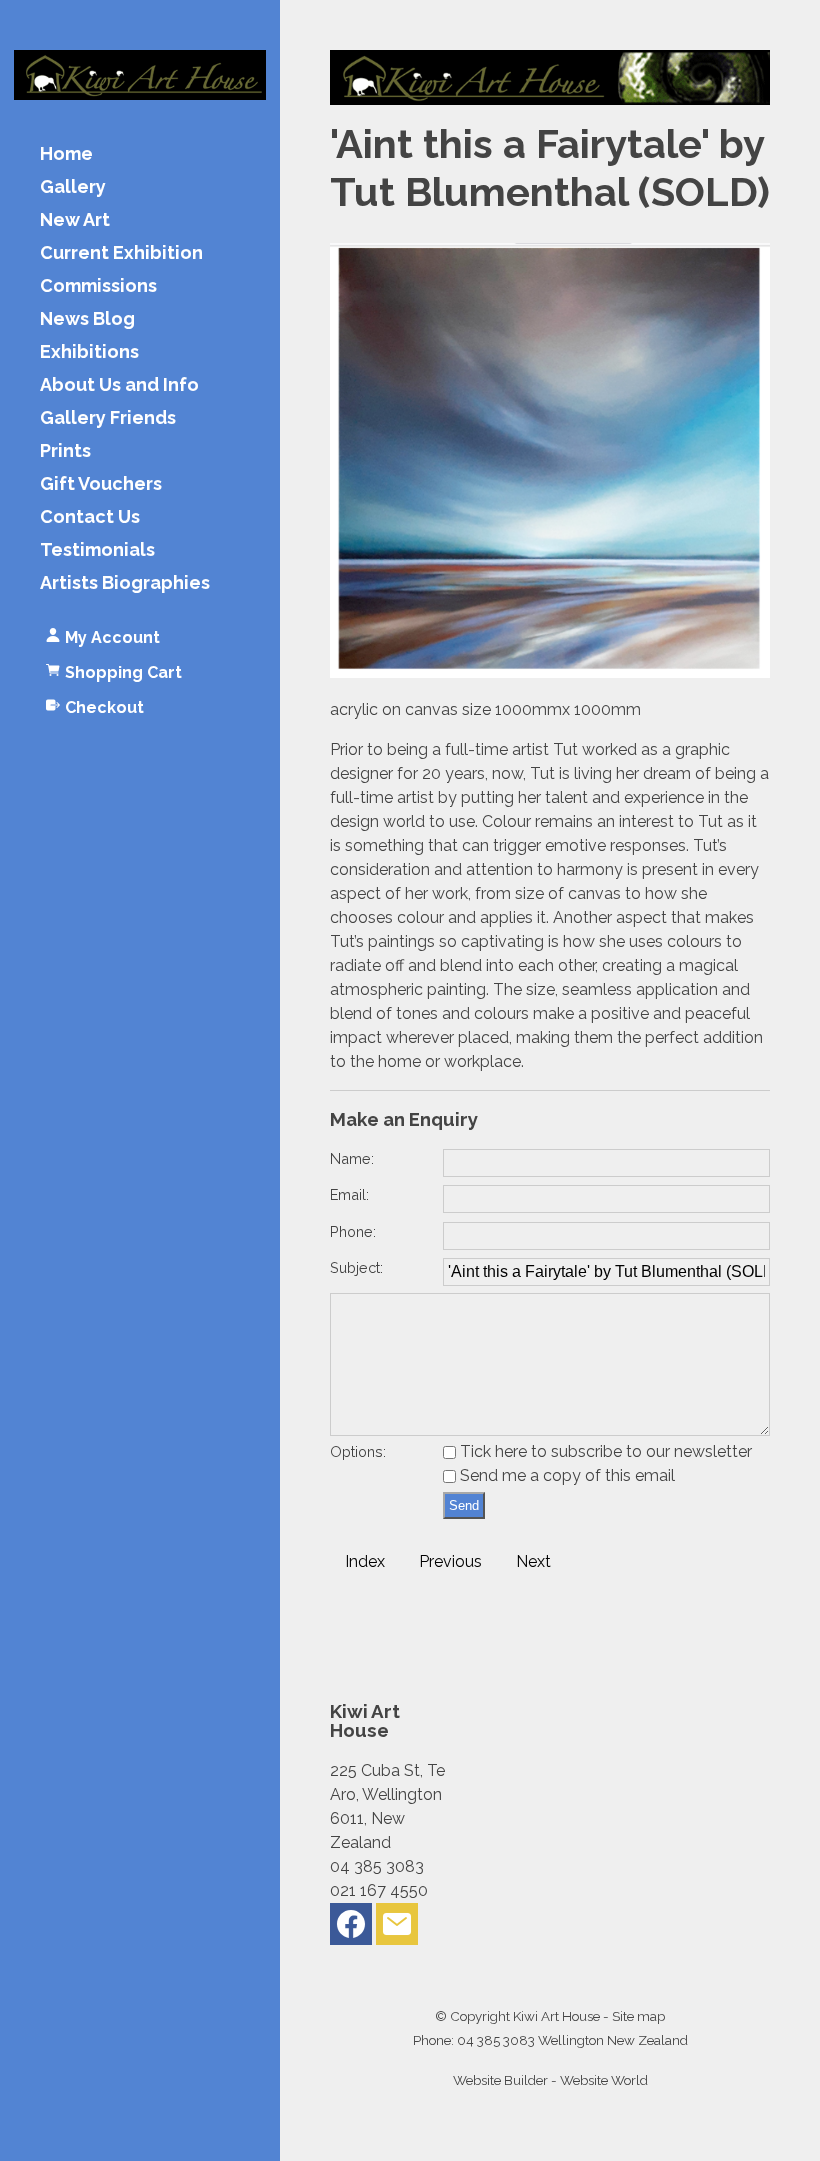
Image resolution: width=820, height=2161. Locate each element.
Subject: (356, 1267)
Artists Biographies (125, 583)
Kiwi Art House (556, 2016)
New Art (75, 220)
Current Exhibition (121, 253)
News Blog (87, 319)
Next (533, 1561)
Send (464, 1505)
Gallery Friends (108, 418)
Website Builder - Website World (550, 2080)
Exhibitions (89, 352)
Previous (450, 1561)
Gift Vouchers (101, 484)
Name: (352, 1158)
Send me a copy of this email (565, 1475)
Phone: (353, 1231)
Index (365, 1561)
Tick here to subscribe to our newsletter (604, 1451)
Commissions (98, 286)
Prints (65, 451)
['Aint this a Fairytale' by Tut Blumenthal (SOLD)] (550, 672)
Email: (349, 1194)
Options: (358, 1451)
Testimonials (97, 550)
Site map (638, 2016)
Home (66, 154)
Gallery (73, 187)
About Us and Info (119, 385)
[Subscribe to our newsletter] (397, 1928)
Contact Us (90, 517)
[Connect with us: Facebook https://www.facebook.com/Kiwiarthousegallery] (351, 1928)
